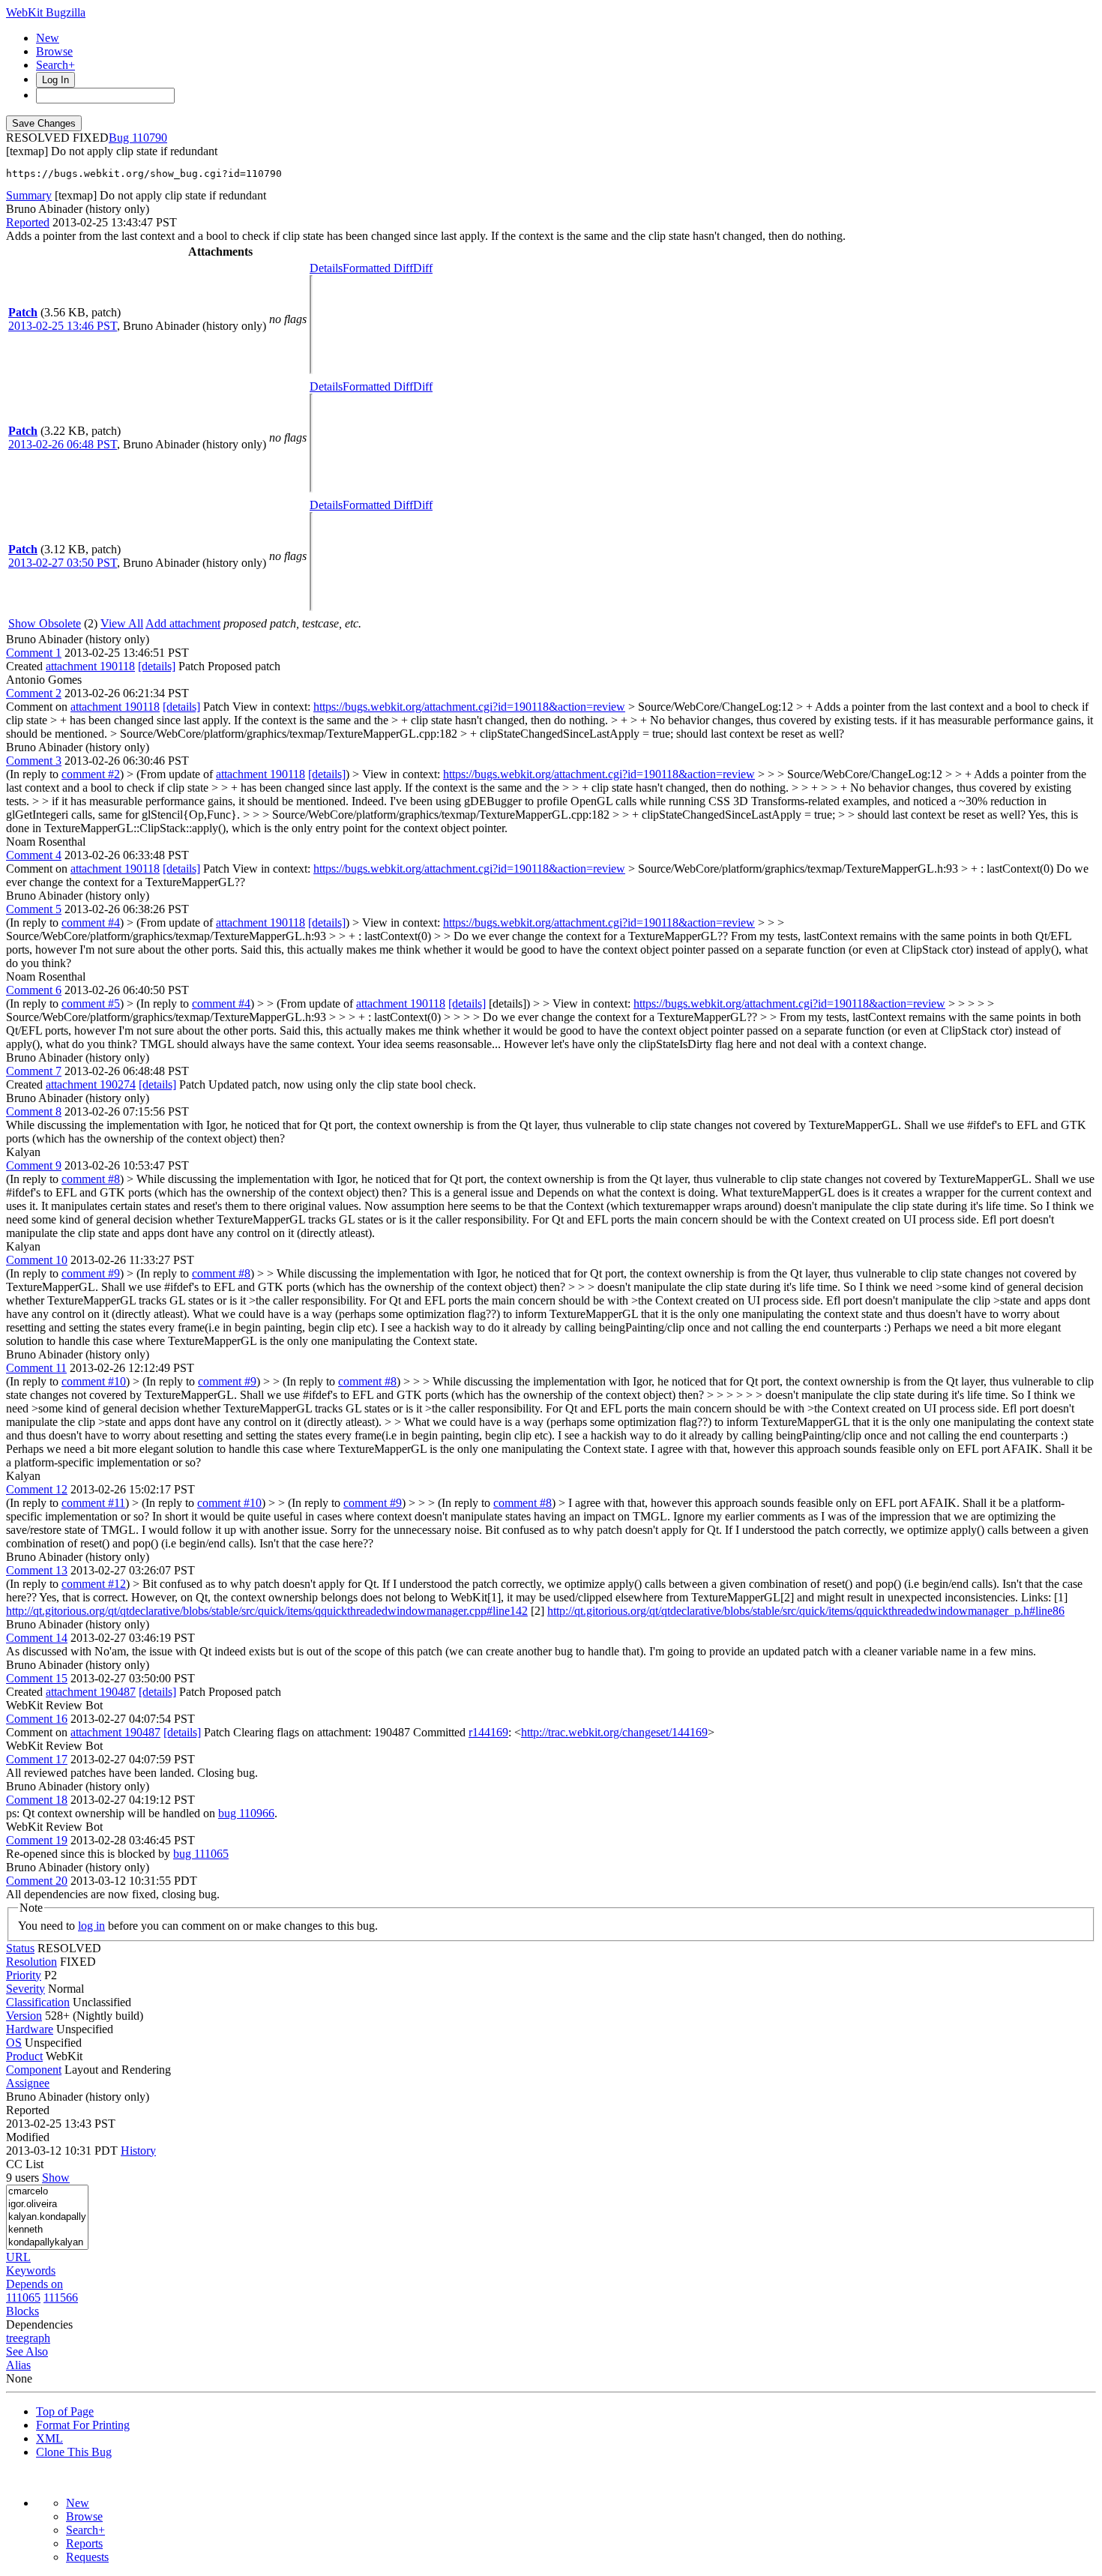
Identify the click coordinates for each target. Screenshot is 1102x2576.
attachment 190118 (90, 666)
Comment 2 (34, 693)
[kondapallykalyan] (47, 2243)
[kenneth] (47, 2230)
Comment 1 (34, 653)
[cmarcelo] (47, 2192)
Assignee (28, 2083)
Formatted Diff (378, 268)
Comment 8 (34, 1111)
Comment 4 (34, 855)
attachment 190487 (91, 1692)
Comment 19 (37, 1840)
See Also (27, 2351)
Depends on (34, 2284)
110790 (150, 138)
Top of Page (65, 2411)
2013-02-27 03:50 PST (63, 563)
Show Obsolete (45, 623)
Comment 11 (36, 1368)
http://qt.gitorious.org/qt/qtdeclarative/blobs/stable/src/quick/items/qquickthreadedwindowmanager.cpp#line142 (267, 1611)
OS (14, 2043)
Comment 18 (37, 1800)
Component (34, 2070)
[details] (157, 666)
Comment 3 (34, 761)
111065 (23, 2297)
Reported (28, 222)
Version (24, 2016)
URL (18, 2257)
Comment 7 (34, 1071)
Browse (54, 51)
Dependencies (39, 2324)
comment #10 (94, 1381)
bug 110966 (246, 1813)
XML (49, 2438)
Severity (25, 1989)
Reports (84, 2543)
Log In (55, 80)
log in (91, 1926)
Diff (423, 268)
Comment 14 (37, 1638)
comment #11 (93, 1503)
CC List (25, 2164)
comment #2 (91, 774)
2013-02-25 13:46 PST (63, 326)
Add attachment (183, 623)
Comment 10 (37, 1260)
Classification (38, 2002)
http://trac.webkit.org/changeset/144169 (614, 1732)
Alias (18, 2365)
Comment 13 (37, 1570)
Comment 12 (37, 1489)
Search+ (55, 65)
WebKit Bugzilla (46, 12)
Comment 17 (37, 1759)
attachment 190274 (91, 1084)
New (48, 38)
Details (326, 268)
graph (37, 2338)
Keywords (31, 2270)
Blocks (22, 2311)
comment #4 (91, 923)
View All (122, 623)
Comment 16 (37, 1719)
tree (15, 2338)
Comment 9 (34, 1165)
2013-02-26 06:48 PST (63, 444)
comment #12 (94, 1584)
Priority (24, 1975)
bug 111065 (201, 1854)
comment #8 (91, 1179)
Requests (87, 2557)
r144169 (488, 1732)
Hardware (30, 2029)
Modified (28, 2137)
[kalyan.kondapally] (47, 2217)
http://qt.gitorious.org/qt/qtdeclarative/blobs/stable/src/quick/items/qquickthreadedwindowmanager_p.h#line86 (806, 1611)
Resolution (31, 1962)
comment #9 (91, 1273)
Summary (29, 195)
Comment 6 (34, 990)
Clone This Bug (74, 2452)
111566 (61, 2297)
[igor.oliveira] (47, 2205)
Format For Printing (83, 2425)
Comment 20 (37, 1881)
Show (56, 2178)
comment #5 (91, 1003)
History (138, 2151)
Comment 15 (37, 1678)
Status (20, 1948)
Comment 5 (34, 909)
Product (24, 2056)
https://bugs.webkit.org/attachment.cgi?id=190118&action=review (469, 707)
